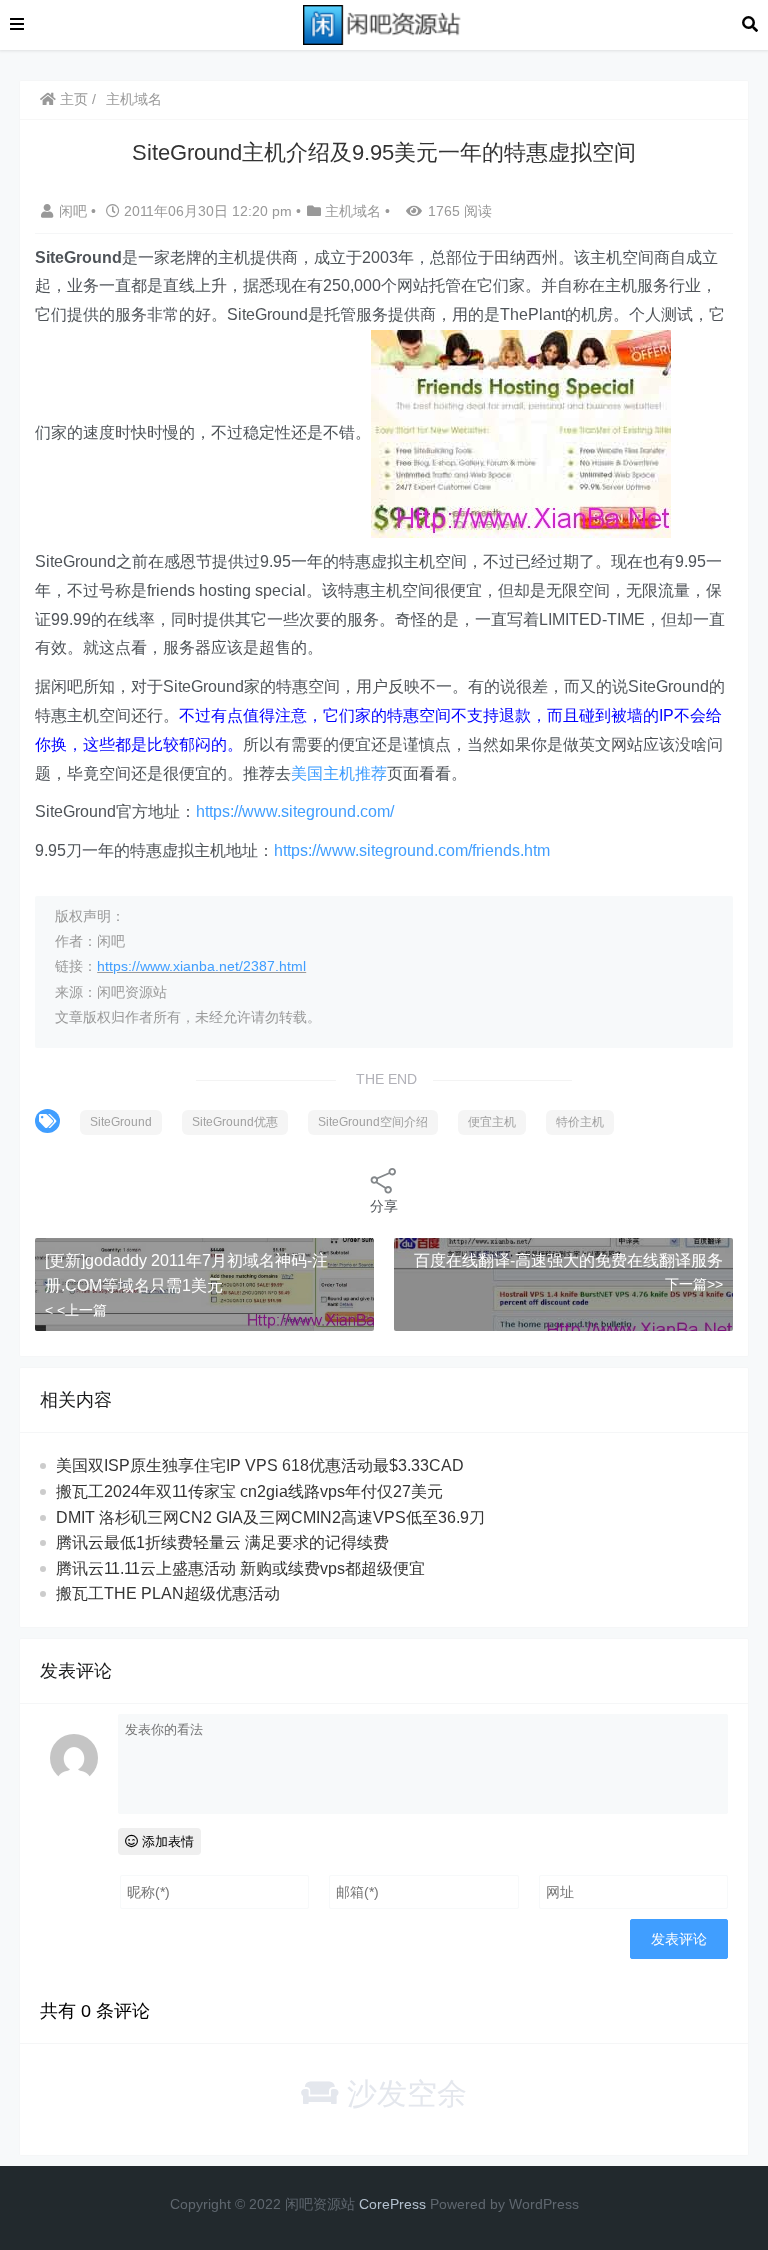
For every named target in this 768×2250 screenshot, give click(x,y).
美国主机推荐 (339, 773)
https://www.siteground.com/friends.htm (412, 850)
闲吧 (75, 211)
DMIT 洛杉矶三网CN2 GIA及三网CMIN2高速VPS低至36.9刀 (270, 1517)
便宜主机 (492, 1122)
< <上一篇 (76, 1310)
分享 (384, 1206)
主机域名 (134, 99)
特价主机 (580, 1122)
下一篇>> (694, 1284)
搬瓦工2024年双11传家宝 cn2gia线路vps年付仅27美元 (249, 1491)
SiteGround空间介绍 (373, 1122)
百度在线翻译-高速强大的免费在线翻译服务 (568, 1260)
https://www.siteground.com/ (295, 811)
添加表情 (166, 1841)
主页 (72, 99)
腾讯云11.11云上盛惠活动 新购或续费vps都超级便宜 (240, 1568)
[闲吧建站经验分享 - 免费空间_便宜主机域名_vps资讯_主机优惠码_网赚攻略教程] (383, 23)
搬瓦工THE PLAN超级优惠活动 (168, 1593)
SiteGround (121, 1122)
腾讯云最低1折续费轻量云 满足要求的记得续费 (222, 1542)
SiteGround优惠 (235, 1122)
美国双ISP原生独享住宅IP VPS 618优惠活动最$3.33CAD (260, 1465)
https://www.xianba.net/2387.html (201, 966)
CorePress (392, 2204)
